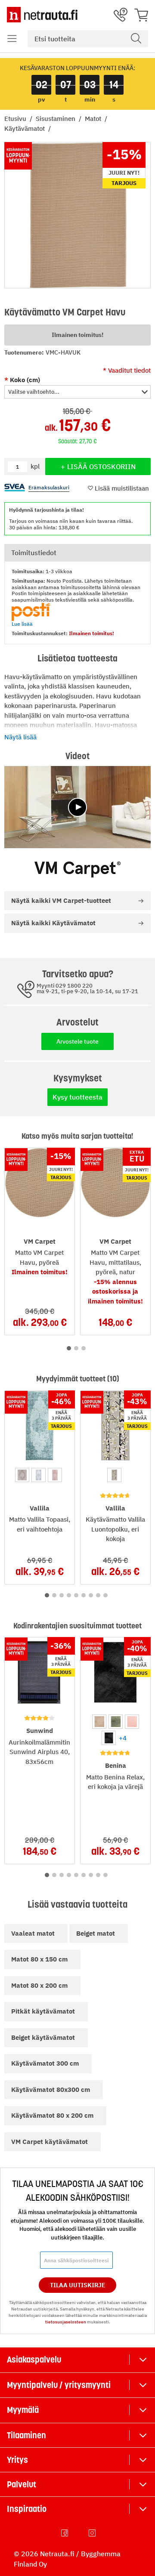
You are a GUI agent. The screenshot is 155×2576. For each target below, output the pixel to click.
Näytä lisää (20, 737)
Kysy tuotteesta (77, 1097)
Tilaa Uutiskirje (78, 2285)
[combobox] (88, 39)
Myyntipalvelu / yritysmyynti (59, 2385)
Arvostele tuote (77, 1041)
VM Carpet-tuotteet (61, 900)
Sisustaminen (56, 119)
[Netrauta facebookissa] (65, 2533)
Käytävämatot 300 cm (45, 2063)
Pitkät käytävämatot (43, 2011)
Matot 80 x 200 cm (39, 1985)
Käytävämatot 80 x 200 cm (52, 2115)
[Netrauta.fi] (42, 15)
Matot (94, 119)
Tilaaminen (26, 2435)
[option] (22, 1475)
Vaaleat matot (33, 1933)
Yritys (17, 2460)
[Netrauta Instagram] (93, 2533)
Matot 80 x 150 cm (39, 1959)
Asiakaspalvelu (34, 2360)
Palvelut (22, 2484)
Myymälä (23, 2410)
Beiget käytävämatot (43, 2037)
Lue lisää (22, 624)
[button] (12, 39)
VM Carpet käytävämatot (50, 2142)
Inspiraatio (27, 2509)
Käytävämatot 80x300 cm (51, 2090)
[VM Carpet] (77, 869)
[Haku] (136, 39)
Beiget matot (96, 1933)
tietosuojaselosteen (66, 2322)
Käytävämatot (25, 128)
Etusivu (16, 119)
